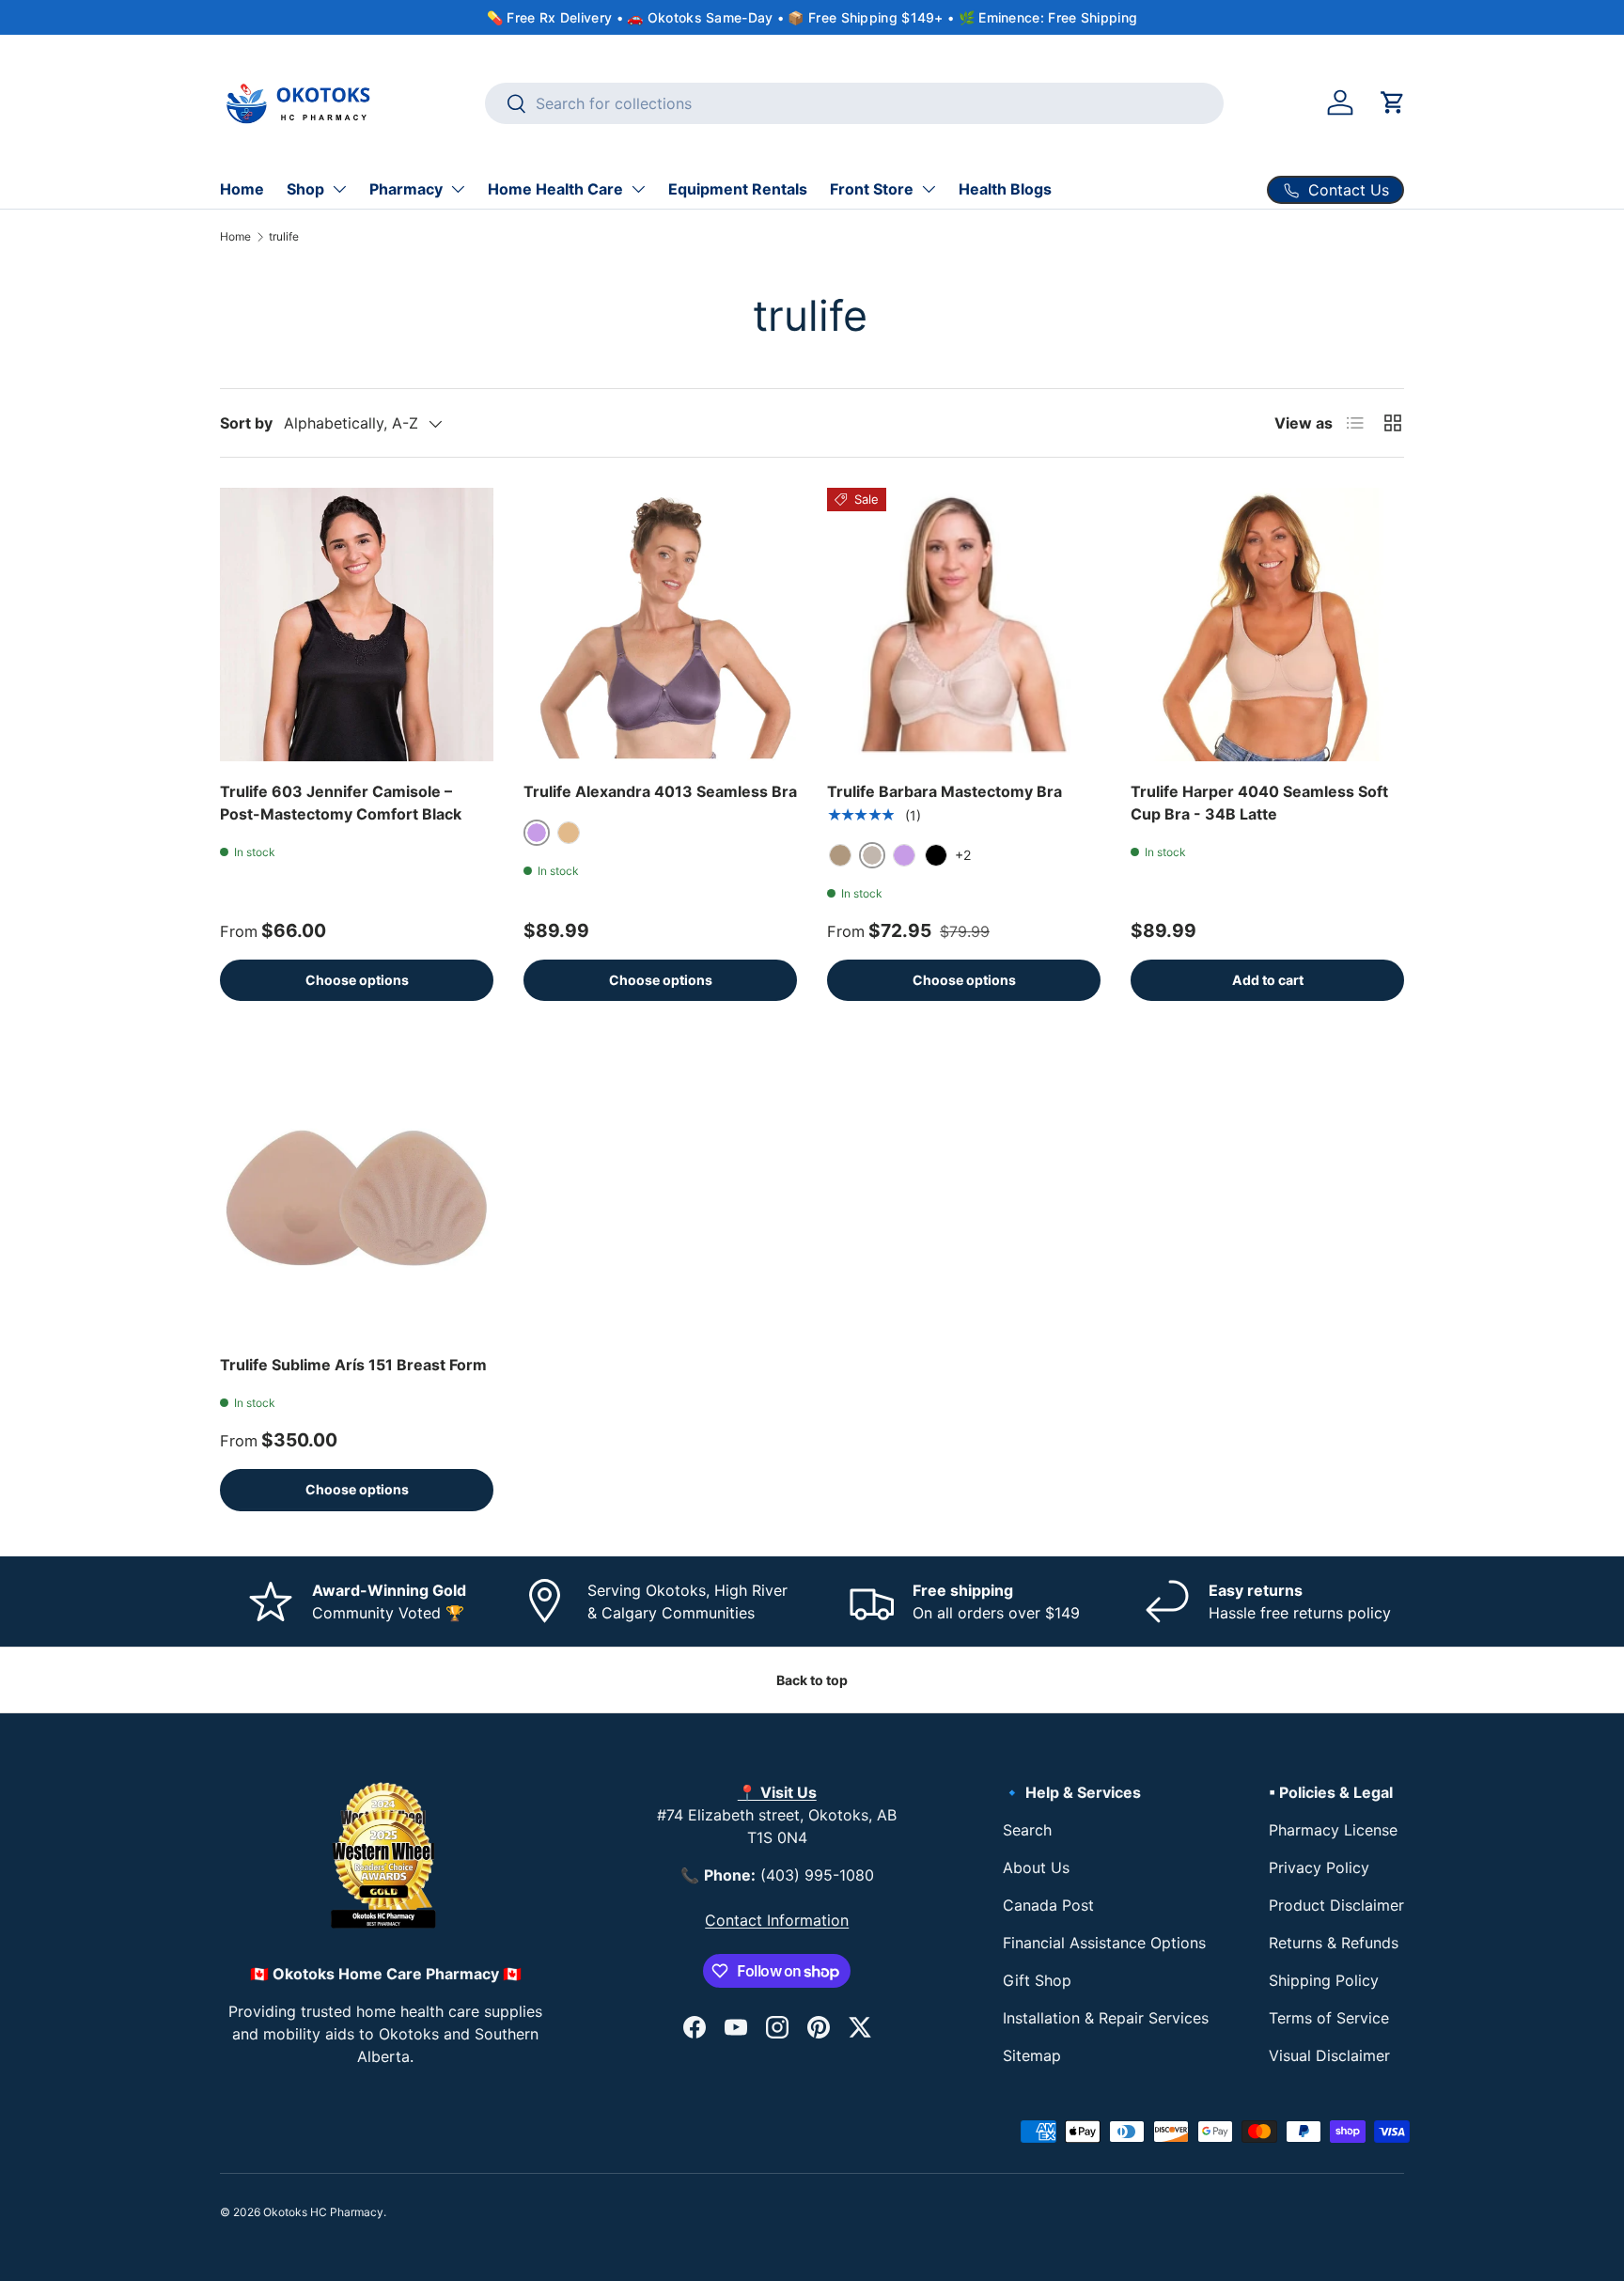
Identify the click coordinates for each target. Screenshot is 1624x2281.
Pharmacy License (1333, 1830)
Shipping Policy (1324, 1980)
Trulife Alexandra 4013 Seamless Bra (660, 791)
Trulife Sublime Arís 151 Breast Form (353, 1365)
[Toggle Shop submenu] (339, 189)
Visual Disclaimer (1329, 2055)
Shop (305, 189)
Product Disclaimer (1336, 1905)
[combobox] (855, 103)
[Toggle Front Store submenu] (929, 189)
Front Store (872, 189)
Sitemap (1032, 2055)
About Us (1036, 1867)
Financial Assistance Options (1104, 1943)
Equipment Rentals (738, 189)
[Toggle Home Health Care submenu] (638, 189)
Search (1027, 1830)
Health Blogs (1005, 189)
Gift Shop (1037, 1980)
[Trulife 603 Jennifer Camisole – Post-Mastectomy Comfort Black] (357, 625)
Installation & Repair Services (1106, 2018)
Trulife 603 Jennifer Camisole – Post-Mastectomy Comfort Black (341, 803)
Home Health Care (555, 189)
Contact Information (777, 1920)
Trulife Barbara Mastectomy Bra (945, 791)
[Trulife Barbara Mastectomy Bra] (964, 625)
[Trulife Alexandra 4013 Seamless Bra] (660, 625)
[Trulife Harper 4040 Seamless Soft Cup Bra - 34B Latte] (1267, 625)
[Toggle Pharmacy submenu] (458, 189)
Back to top (812, 1680)
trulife (284, 236)
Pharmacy (406, 189)
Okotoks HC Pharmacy (323, 2212)
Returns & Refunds (1334, 1943)
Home (242, 189)
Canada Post (1048, 1905)
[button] (1393, 102)
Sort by (246, 423)
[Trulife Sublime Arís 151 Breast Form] (357, 1198)
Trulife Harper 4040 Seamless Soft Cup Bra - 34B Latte (1259, 803)
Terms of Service (1329, 2018)
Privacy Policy (1319, 1867)
